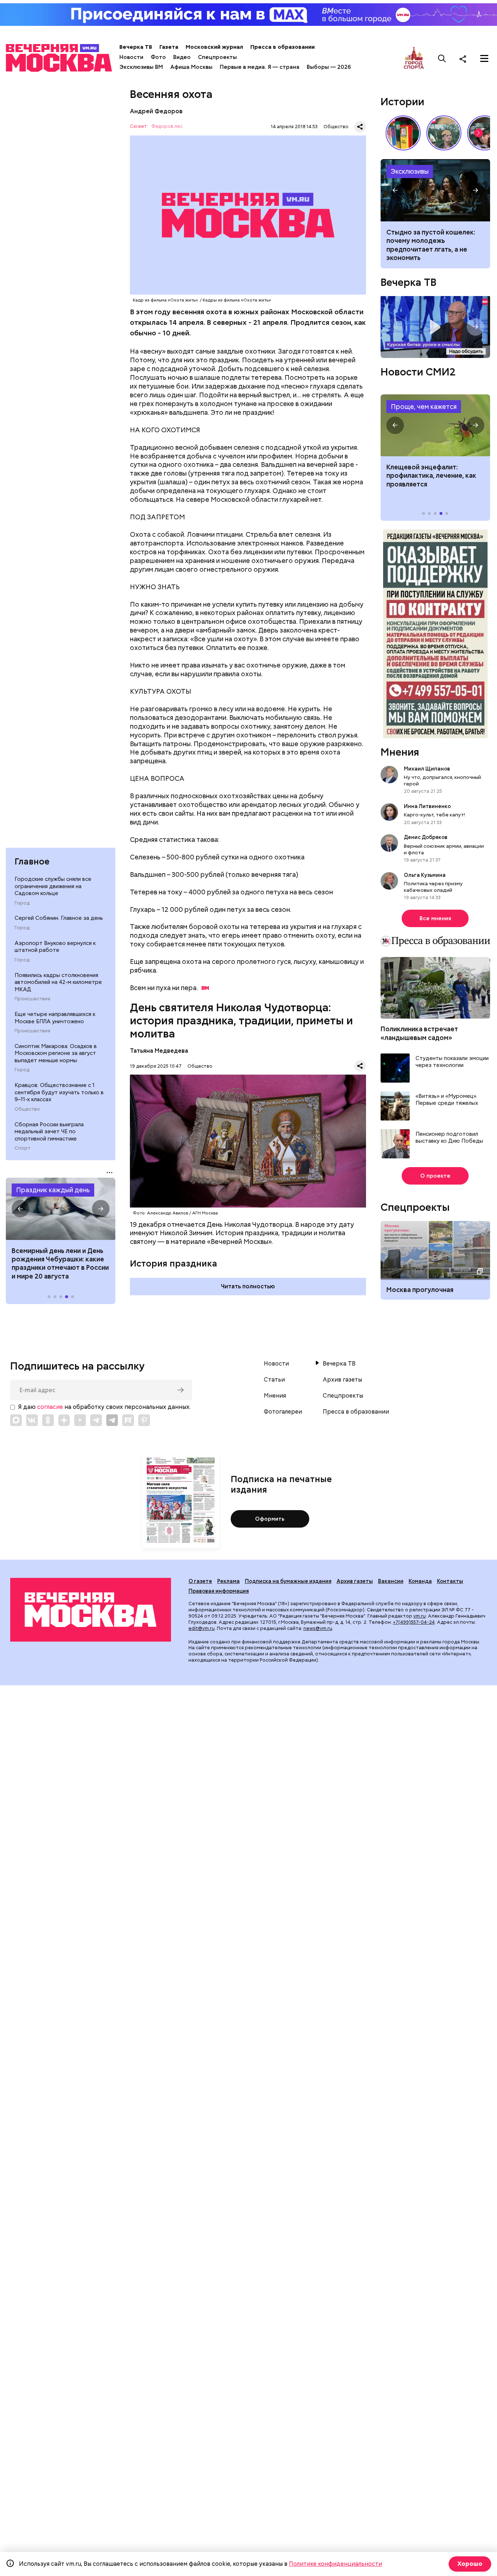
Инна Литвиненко (427, 806)
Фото (158, 57)
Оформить (270, 1519)
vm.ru (420, 1616)
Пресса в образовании (283, 47)
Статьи (274, 1380)
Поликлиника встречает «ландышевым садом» (419, 1033)
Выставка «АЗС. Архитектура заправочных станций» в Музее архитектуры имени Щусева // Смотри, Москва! (403, 133)
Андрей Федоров (156, 111)
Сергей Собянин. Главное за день (59, 918)
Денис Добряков (426, 837)
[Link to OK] (48, 1420)
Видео (182, 57)
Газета (169, 47)
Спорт (23, 1148)
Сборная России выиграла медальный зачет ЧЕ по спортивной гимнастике (49, 1132)
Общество (27, 1109)
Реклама (228, 1581)
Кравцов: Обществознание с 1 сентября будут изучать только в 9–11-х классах (59, 1092)
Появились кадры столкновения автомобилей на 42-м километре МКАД (58, 982)
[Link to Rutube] (128, 1420)
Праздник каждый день (53, 1190)
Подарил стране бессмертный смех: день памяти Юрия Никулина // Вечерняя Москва (444, 133)
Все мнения (435, 918)
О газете (200, 1581)
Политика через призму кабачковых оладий (433, 887)
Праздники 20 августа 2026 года (61, 1209)
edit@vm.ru (202, 1628)
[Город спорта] (414, 58)
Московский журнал (214, 47)
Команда (420, 1581)
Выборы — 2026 (329, 67)
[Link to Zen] (64, 1420)
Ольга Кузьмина (426, 875)
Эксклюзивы (410, 171)
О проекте (435, 1176)
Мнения (400, 752)
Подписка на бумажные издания (288, 1581)
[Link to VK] (32, 1420)
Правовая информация (219, 1591)
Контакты (450, 1581)
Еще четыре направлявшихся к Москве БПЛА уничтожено (55, 1018)
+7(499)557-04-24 (414, 1622)
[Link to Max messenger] (16, 1420)
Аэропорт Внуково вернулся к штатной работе (55, 947)
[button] (20, 1209)
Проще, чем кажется (424, 407)
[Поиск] (442, 59)
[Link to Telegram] (96, 1420)
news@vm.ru (318, 1628)
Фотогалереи (283, 1412)
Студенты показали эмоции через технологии (452, 1062)
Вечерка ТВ (136, 47)
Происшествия (32, 999)
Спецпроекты (217, 57)
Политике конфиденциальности (335, 2564)
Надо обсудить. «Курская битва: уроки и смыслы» (435, 327)
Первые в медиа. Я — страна (260, 67)
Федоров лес (167, 127)
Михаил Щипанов (427, 769)
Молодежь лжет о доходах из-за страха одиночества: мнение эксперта (435, 190)
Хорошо (470, 2564)
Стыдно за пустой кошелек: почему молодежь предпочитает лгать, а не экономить (431, 245)
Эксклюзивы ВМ (141, 67)
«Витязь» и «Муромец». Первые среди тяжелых (447, 1100)
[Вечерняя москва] (91, 1610)
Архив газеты (342, 1380)
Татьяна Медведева (159, 1051)
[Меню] (484, 59)
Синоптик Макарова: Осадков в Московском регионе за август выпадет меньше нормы (56, 1053)
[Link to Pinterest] (144, 1420)
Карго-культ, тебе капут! (434, 815)
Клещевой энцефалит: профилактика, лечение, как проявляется (435, 425)
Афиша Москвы (191, 67)
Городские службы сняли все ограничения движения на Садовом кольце (53, 886)
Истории (402, 102)
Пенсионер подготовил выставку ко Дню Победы (449, 1138)
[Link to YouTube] (80, 1420)
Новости (131, 57)
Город (22, 903)
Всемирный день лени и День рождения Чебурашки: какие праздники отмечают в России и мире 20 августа (60, 1263)
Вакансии (391, 1581)
